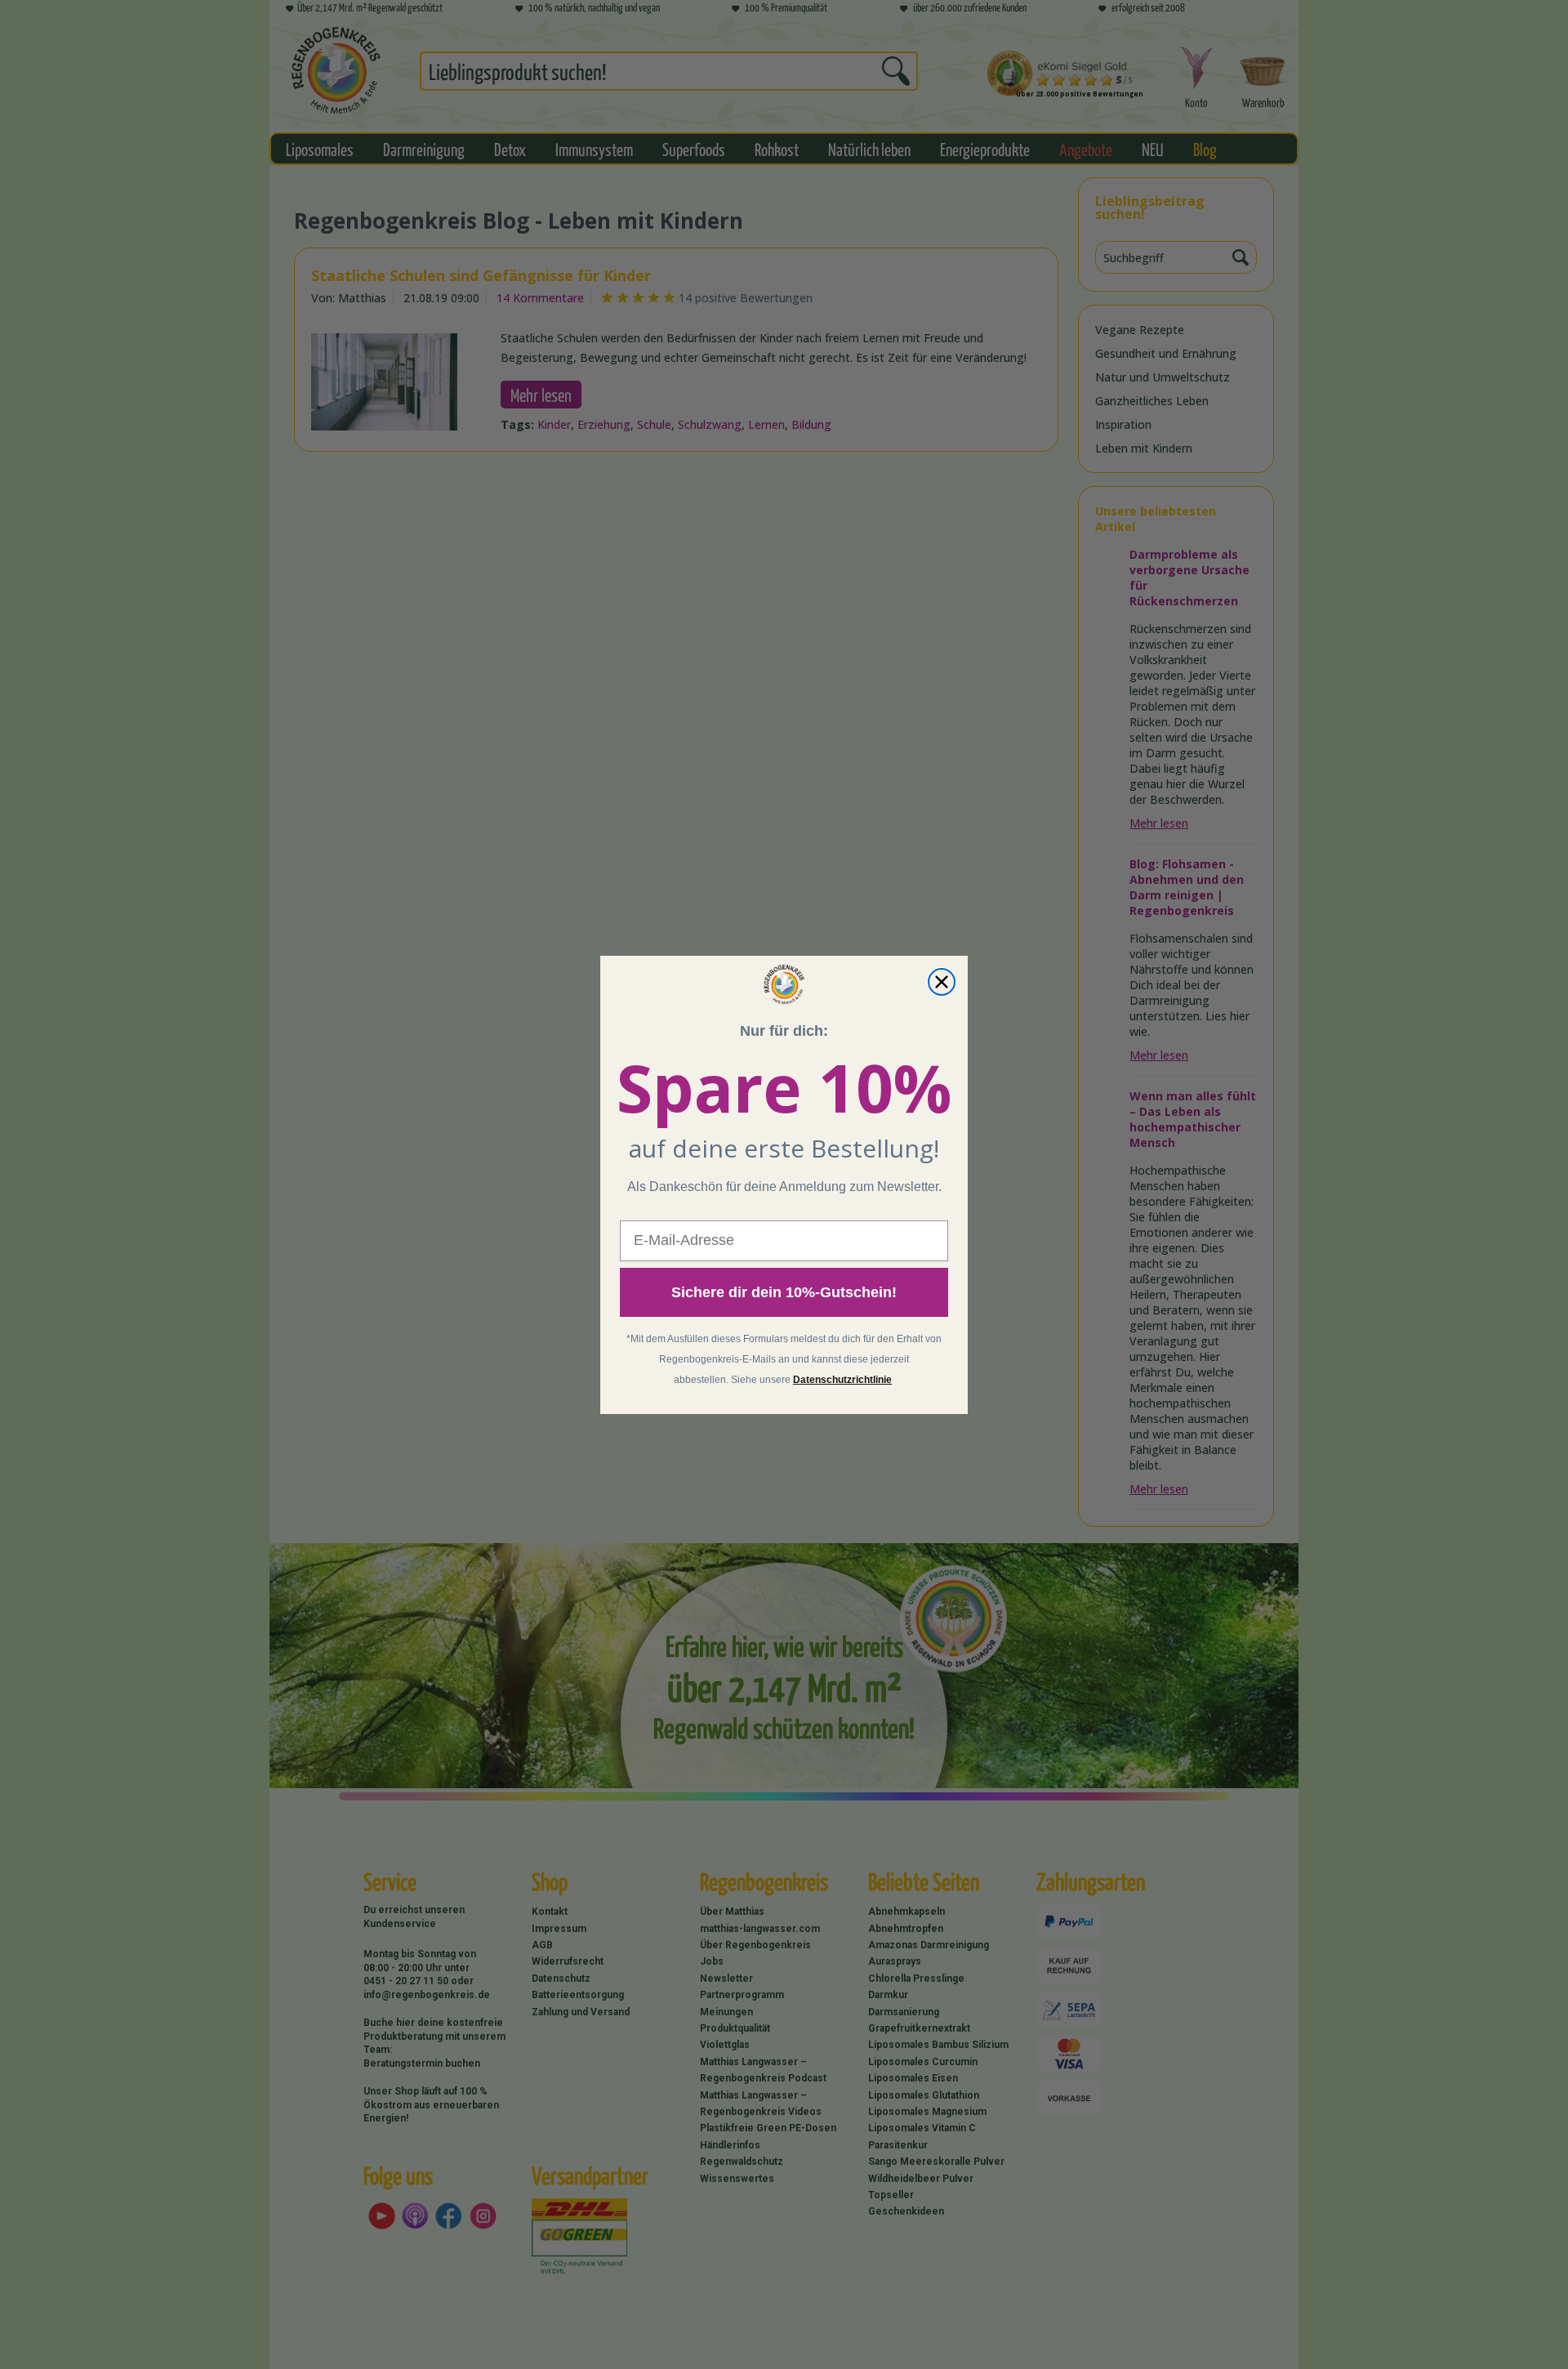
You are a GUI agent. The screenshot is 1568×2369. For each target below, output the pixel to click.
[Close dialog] (942, 982)
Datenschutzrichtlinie (842, 1380)
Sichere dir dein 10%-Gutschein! (784, 1292)
